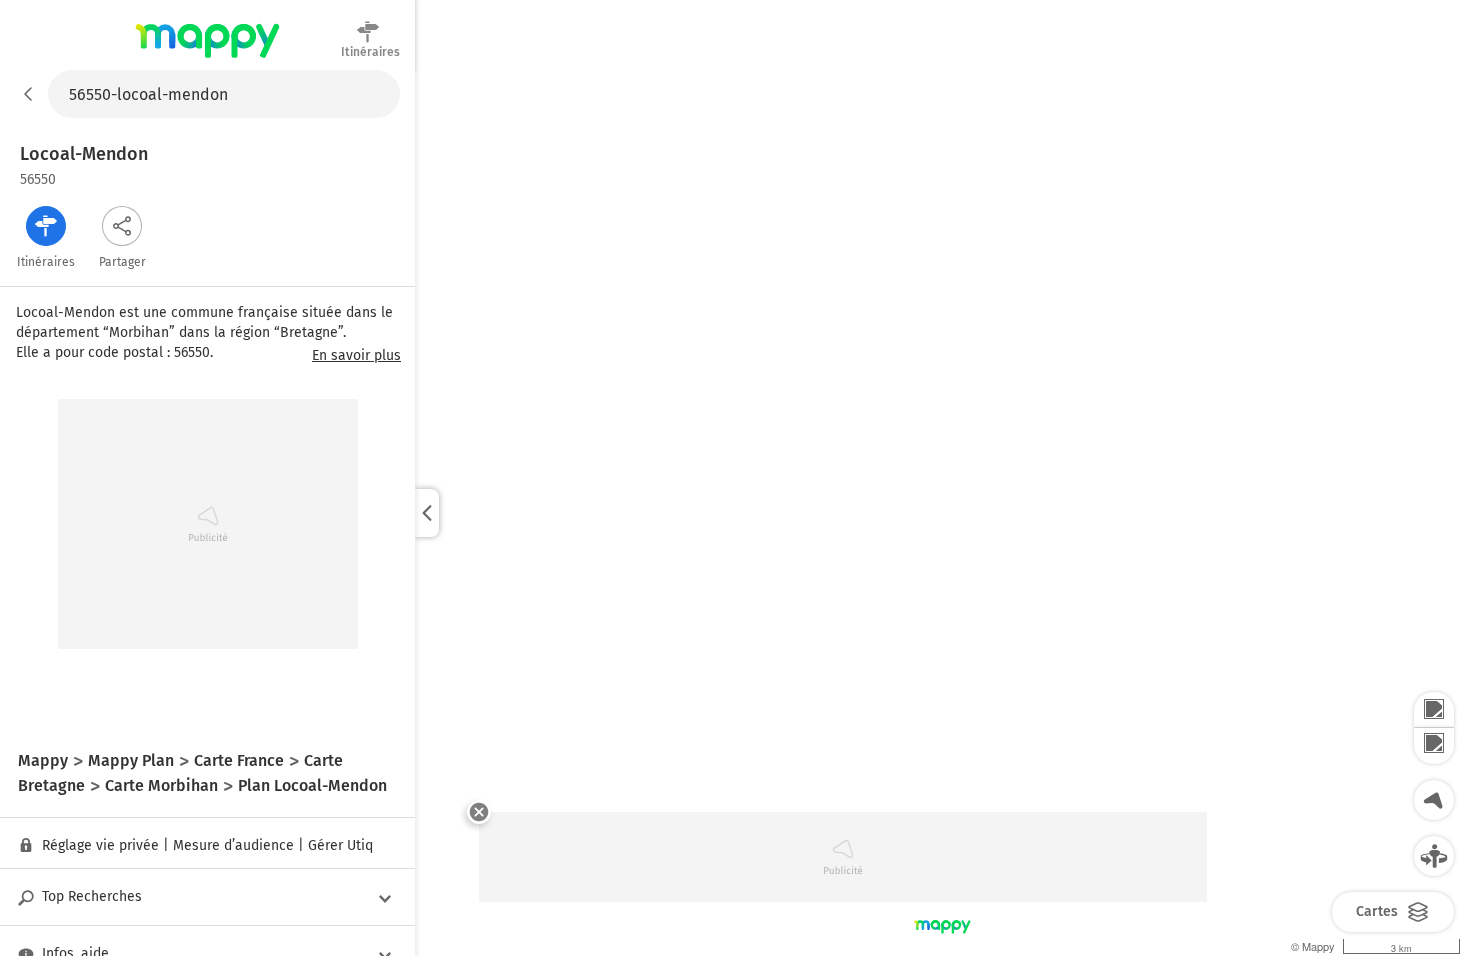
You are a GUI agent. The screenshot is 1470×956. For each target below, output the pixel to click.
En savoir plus (356, 356)
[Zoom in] (1434, 710)
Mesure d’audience (233, 845)
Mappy (207, 59)
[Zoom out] (1434, 746)
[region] (942, 513)
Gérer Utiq (340, 845)
